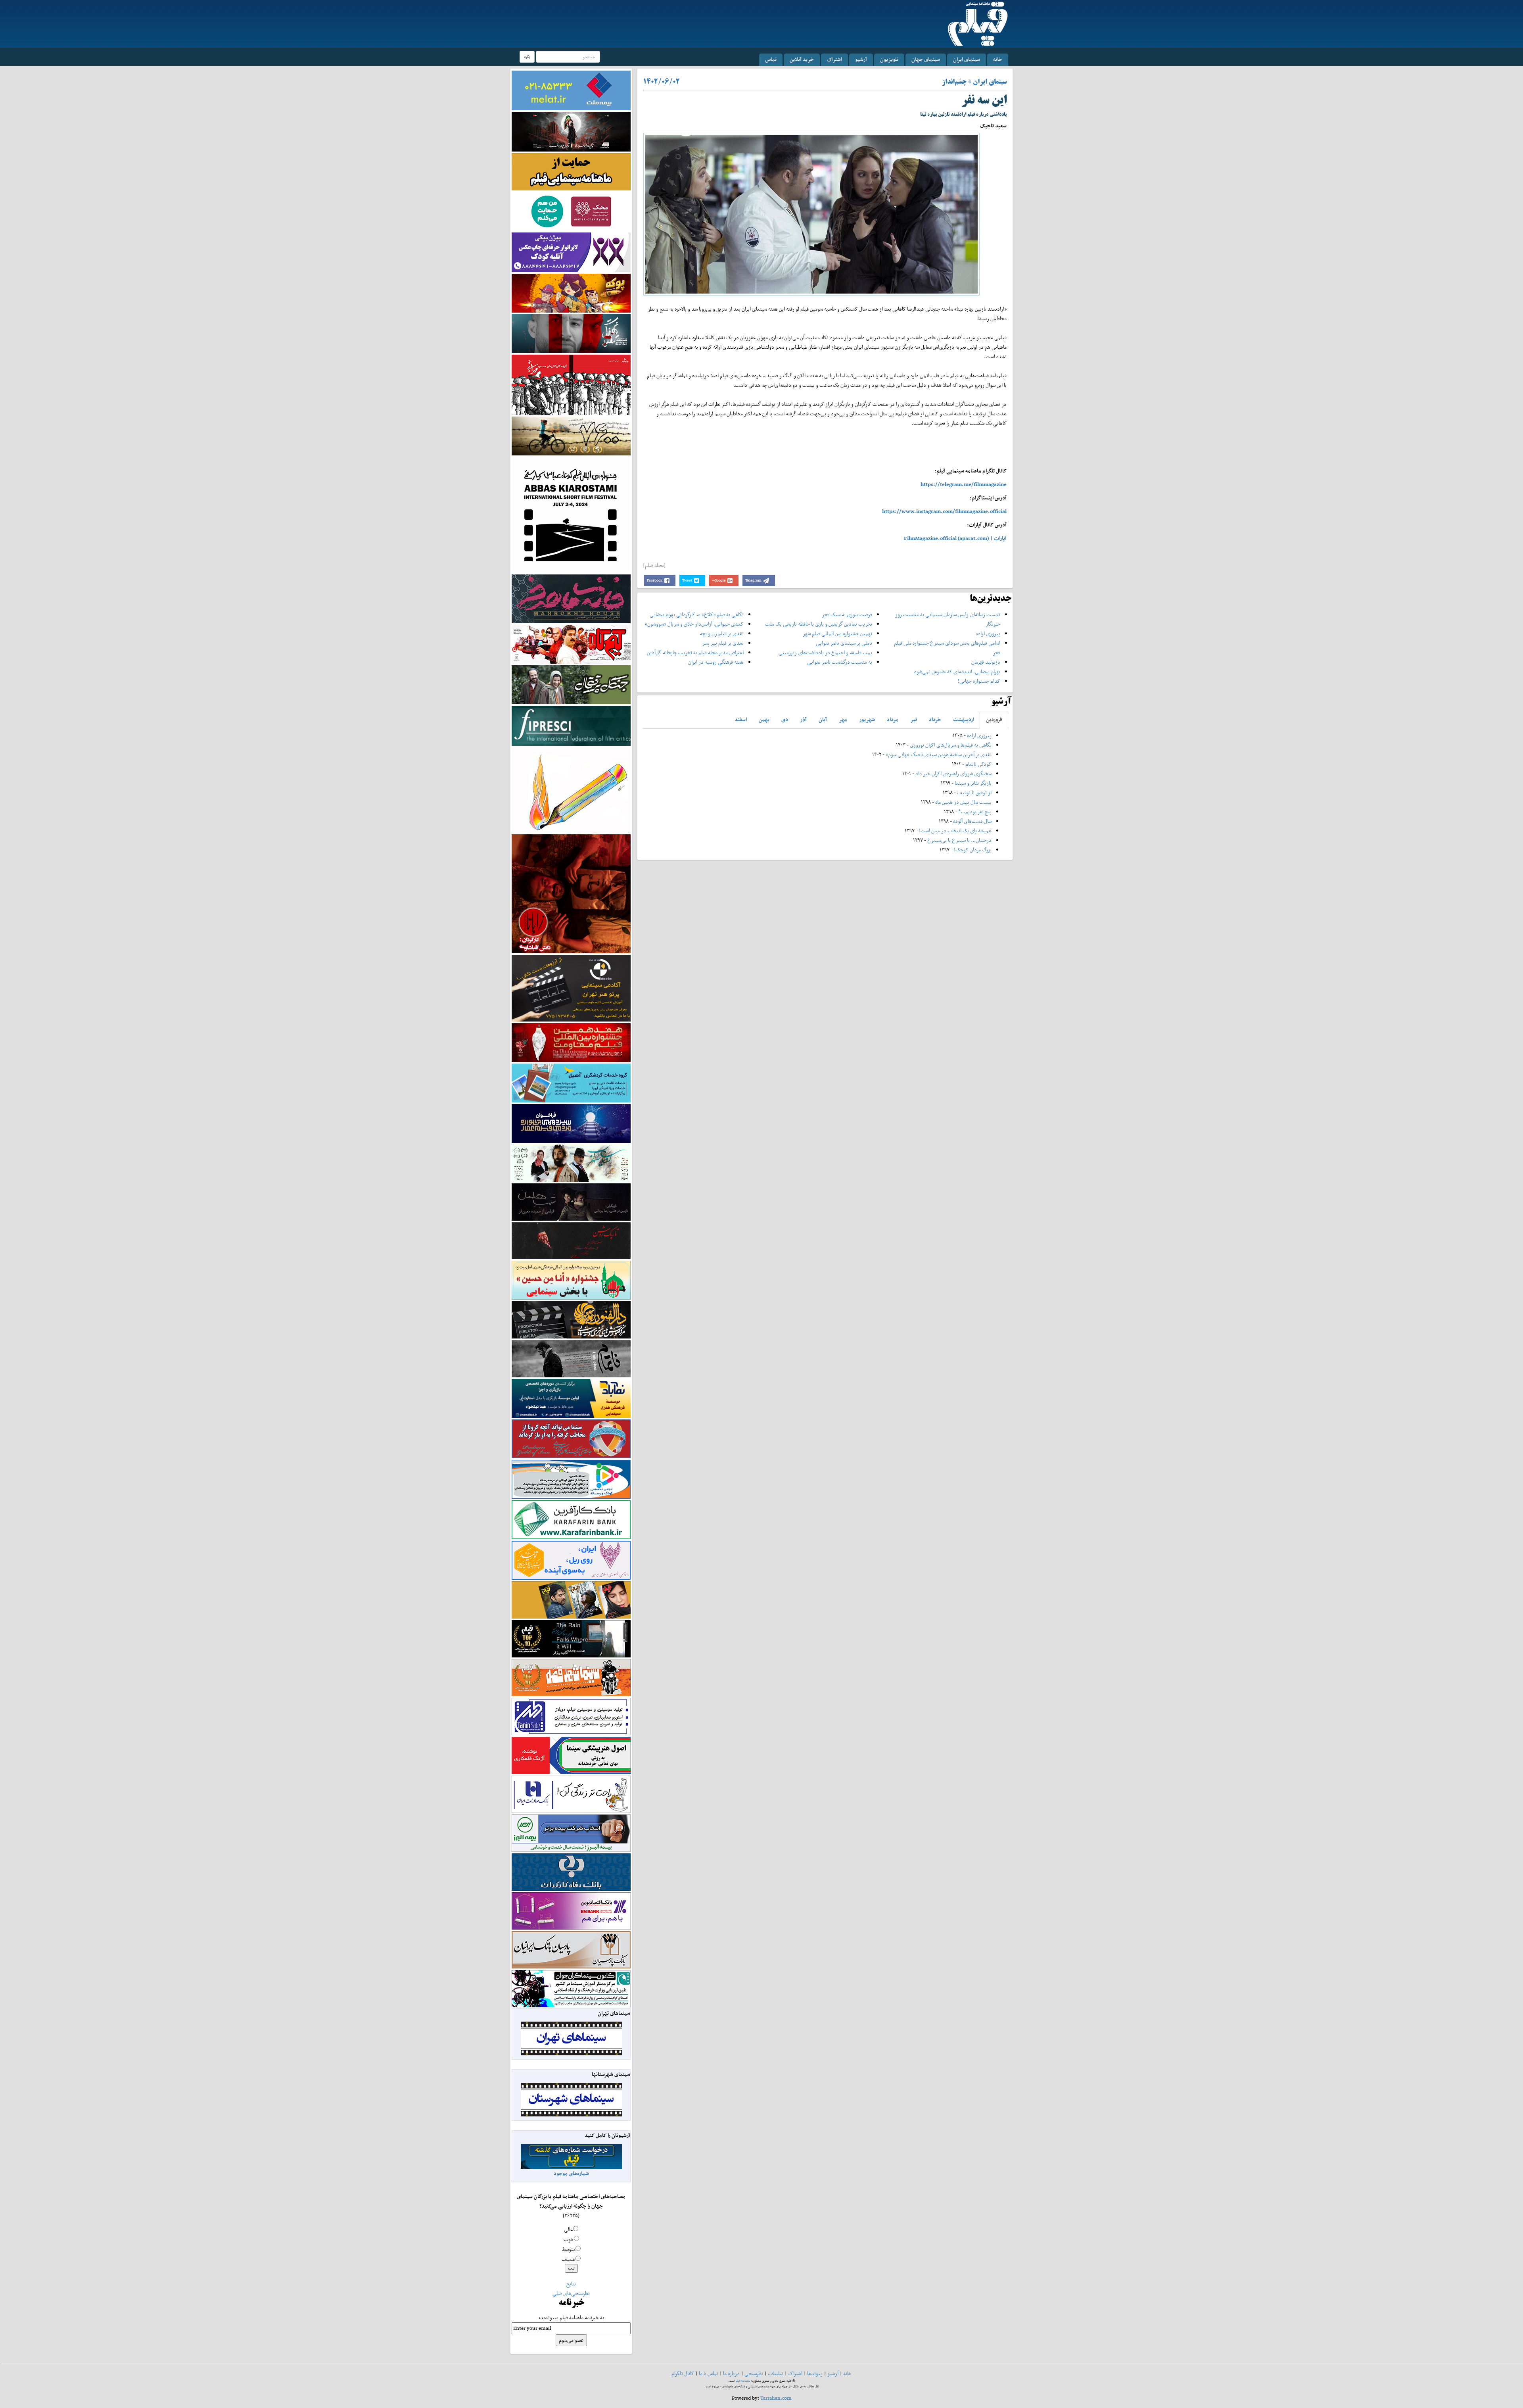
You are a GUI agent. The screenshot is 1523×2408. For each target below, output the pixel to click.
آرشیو (861, 59)
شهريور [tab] (867, 719)
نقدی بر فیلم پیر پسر (723, 643)
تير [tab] (914, 719)
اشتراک (834, 59)
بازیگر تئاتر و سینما (973, 783)
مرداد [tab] (893, 719)
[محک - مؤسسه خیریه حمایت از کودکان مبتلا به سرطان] (571, 211)
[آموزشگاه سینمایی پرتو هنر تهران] (571, 988)
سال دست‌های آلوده (972, 821)
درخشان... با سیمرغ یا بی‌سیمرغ (959, 840)
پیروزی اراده (988, 633)
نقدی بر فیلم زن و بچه (722, 633)
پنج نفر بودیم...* (975, 811)
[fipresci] (571, 725)
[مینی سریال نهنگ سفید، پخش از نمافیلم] (571, 333)
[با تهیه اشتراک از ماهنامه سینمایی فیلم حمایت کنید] (571, 171)
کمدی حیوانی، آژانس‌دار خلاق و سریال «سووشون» (694, 624)
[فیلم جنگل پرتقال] (571, 684)
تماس (771, 59)
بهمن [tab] (764, 719)
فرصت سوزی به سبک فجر (847, 614)
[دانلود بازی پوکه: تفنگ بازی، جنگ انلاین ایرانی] (571, 293)
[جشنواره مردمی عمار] (571, 1123)
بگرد (527, 57)
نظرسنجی (754, 2373)
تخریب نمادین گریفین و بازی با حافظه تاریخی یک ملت (819, 624)
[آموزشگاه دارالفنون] (571, 1320)
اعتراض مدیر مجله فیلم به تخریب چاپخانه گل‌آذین (695, 652)
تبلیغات (776, 2373)
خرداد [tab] (935, 719)
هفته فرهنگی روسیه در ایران (716, 662)
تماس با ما (709, 2373)
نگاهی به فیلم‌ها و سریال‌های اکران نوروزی (951, 745)
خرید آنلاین (802, 59)
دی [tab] (785, 719)
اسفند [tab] (741, 719)
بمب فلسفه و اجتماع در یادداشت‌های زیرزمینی (825, 652)
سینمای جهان (926, 59)
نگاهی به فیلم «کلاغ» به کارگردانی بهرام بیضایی (697, 614)
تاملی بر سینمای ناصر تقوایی (844, 643)
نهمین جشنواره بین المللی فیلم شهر (837, 633)
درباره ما (731, 2373)
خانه (998, 59)
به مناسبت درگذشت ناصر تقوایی (840, 662)
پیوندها (815, 2373)
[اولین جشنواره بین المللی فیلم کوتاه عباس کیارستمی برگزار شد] (571, 514)
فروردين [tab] (994, 719)
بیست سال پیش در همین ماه (963, 802)
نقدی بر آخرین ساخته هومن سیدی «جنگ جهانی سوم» (939, 754)
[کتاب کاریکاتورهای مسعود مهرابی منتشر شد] (571, 384)
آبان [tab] (823, 719)
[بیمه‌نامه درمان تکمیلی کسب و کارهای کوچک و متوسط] (571, 90)
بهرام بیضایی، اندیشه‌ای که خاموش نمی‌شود (957, 671)
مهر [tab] (843, 719)
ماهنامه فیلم (743, 2381)
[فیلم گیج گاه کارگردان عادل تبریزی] (571, 644)
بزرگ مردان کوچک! (973, 850)
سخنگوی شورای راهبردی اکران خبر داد (953, 773)
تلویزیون (889, 59)
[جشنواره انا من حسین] (571, 1280)
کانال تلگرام (683, 2373)
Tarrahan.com (776, 2398)
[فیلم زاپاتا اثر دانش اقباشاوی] (571, 893)
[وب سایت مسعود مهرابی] (571, 789)
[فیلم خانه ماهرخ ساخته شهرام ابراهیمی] (571, 598)
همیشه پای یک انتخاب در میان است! (955, 831)
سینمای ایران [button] (967, 59)
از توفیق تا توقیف (974, 792)
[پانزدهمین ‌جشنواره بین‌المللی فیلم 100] (571, 131)
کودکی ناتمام (978, 764)
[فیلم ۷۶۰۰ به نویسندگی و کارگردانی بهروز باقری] (571, 435)
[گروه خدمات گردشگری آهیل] (571, 1082)
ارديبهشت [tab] (964, 719)
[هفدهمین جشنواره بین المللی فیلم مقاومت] (571, 1042)
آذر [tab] (803, 719)
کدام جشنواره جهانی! (979, 681)
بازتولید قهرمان (986, 662)
